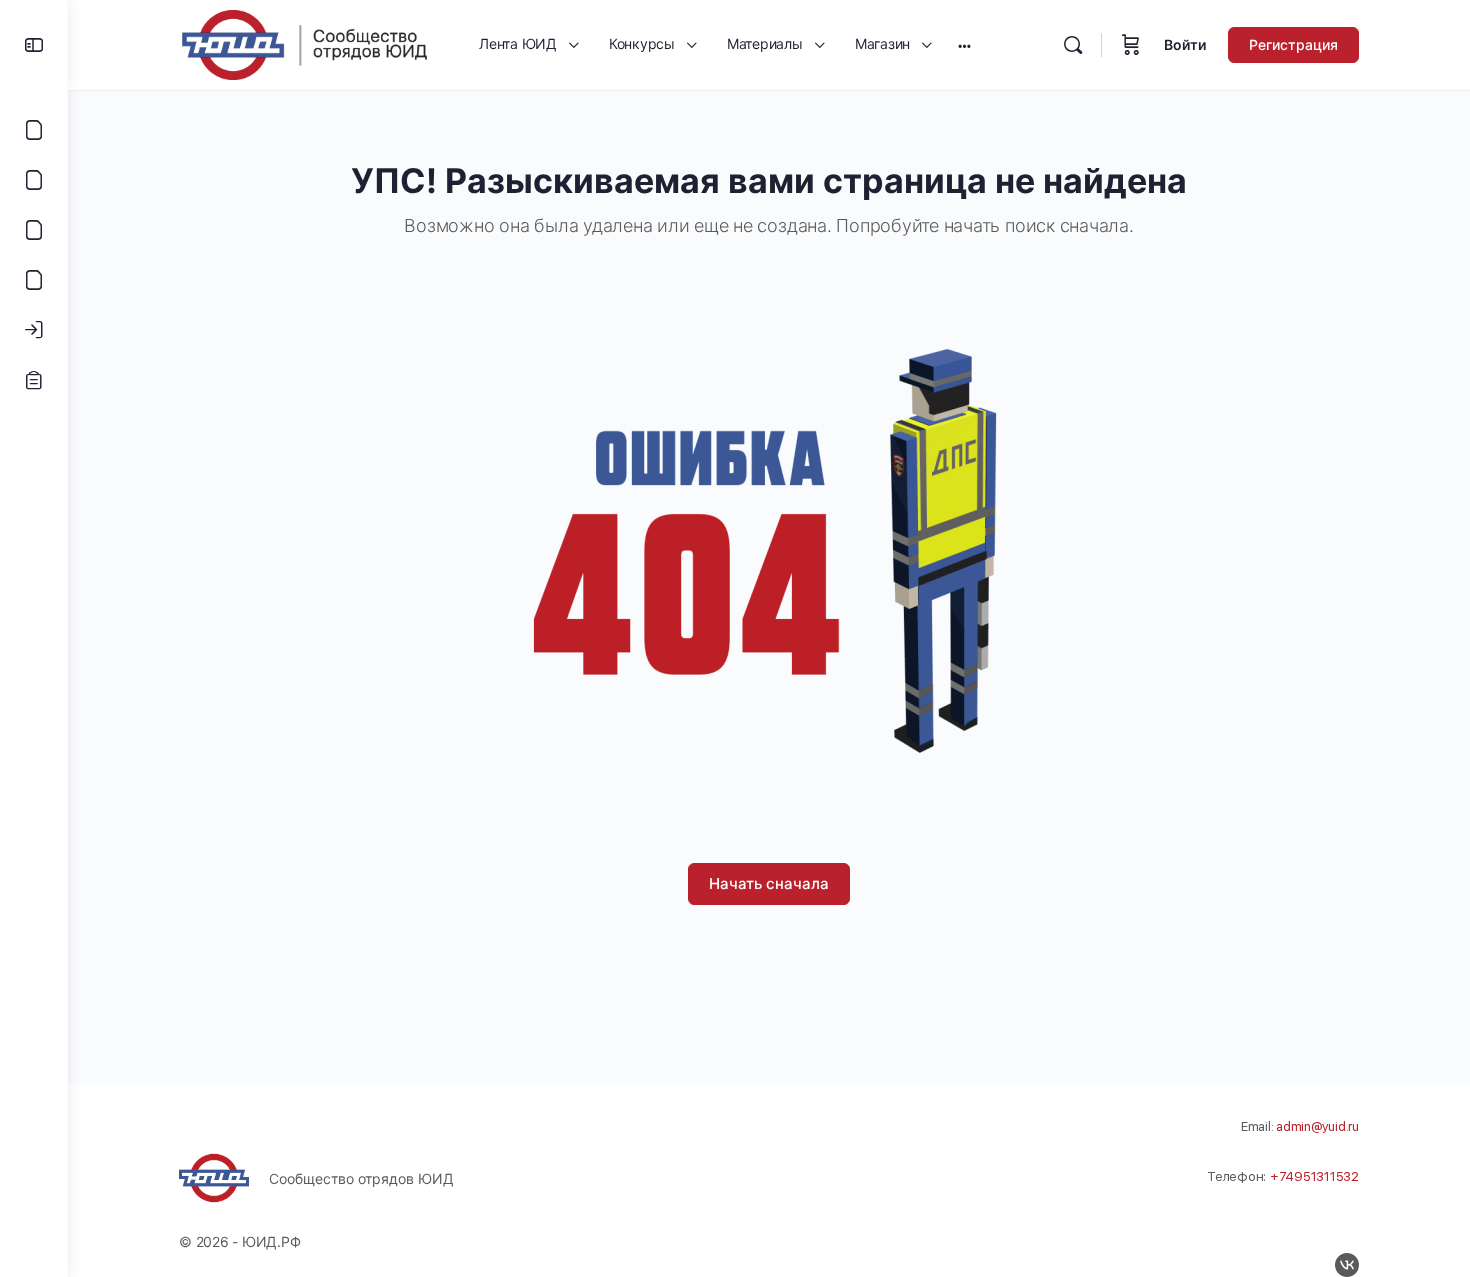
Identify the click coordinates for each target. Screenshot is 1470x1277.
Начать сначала (769, 883)
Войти (1185, 44)
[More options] (964, 45)
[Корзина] (1131, 45)
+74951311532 (1314, 1176)
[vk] (1347, 1265)
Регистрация (1293, 44)
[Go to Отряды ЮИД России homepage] (304, 43)
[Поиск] (1073, 45)
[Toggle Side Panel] (34, 45)
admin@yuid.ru (1317, 1126)
